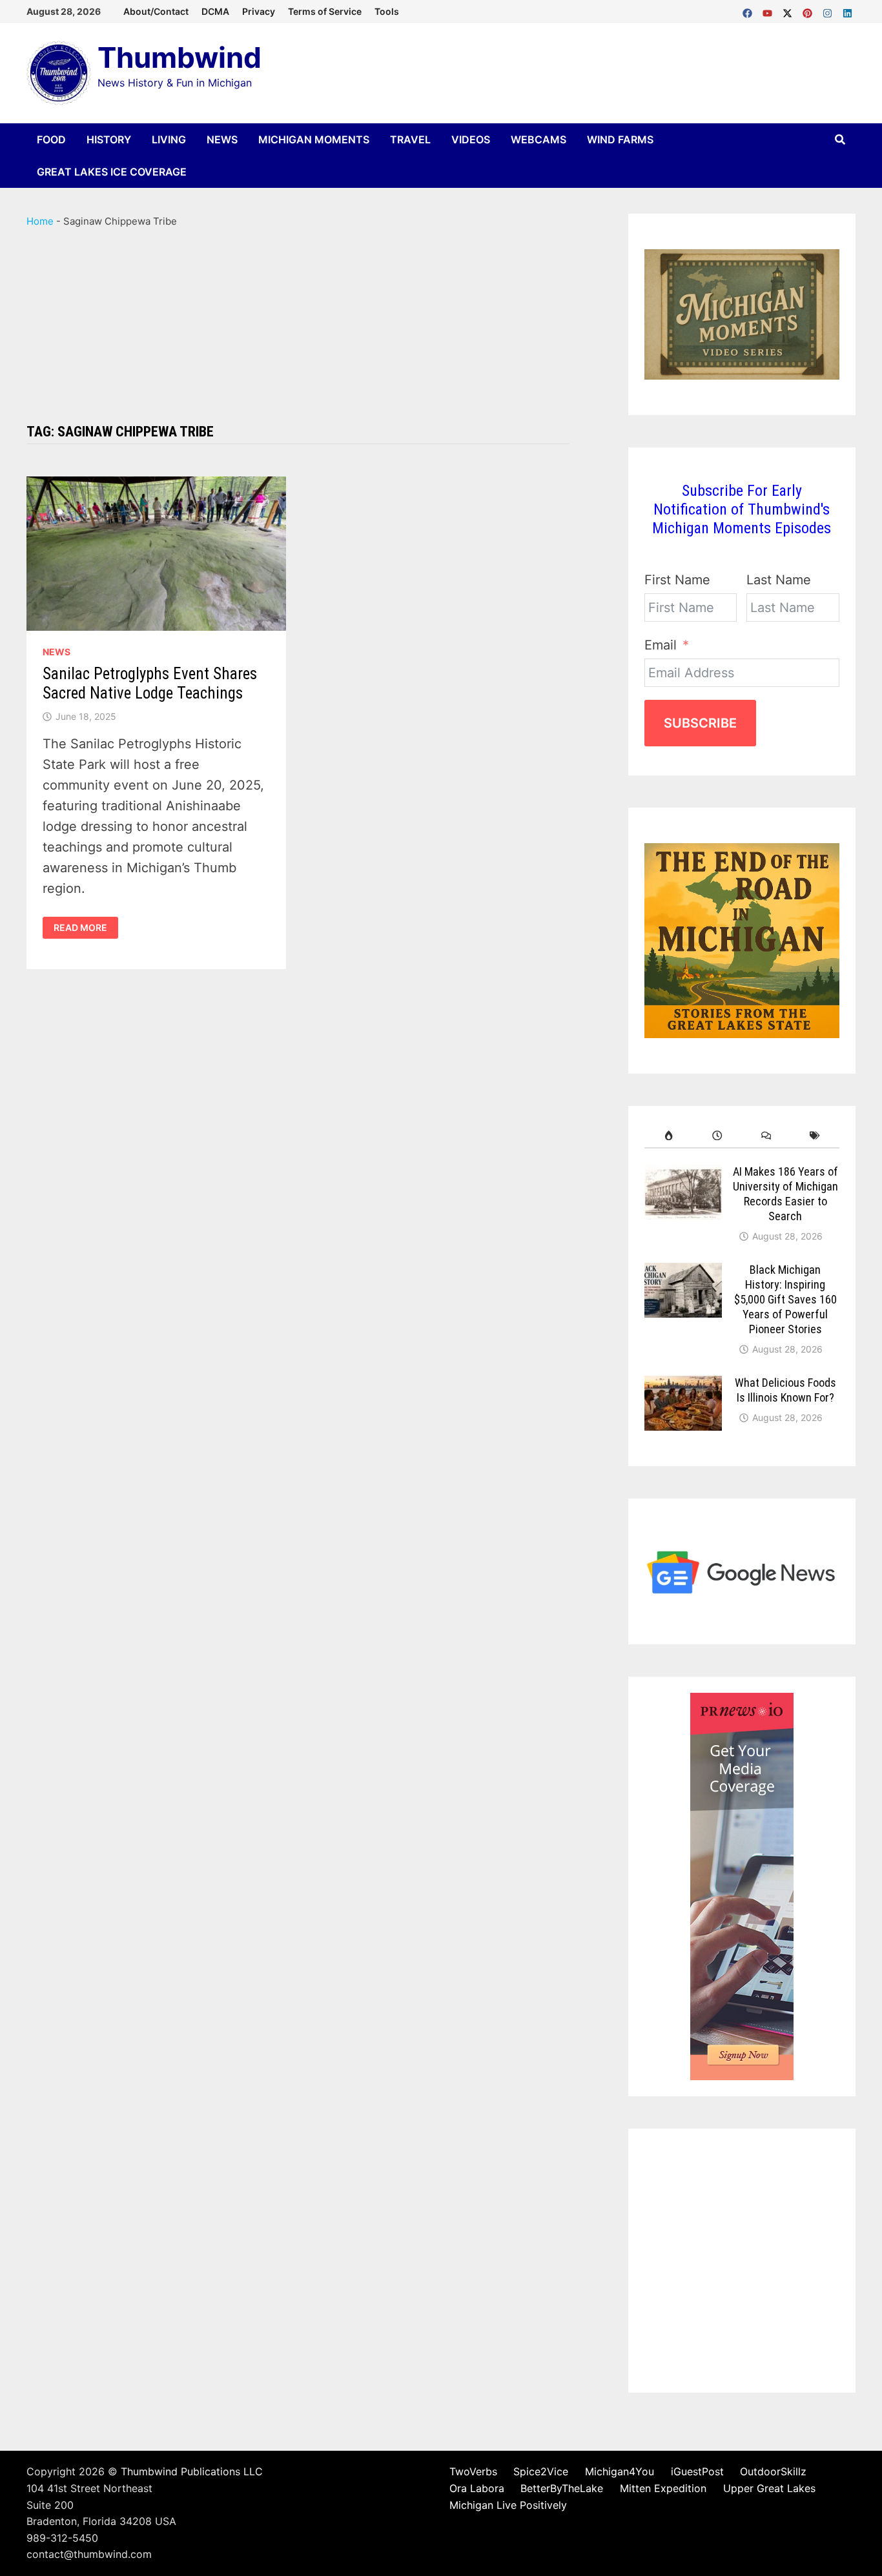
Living (169, 139)
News (222, 139)
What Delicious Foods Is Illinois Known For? (785, 1390)
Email (661, 645)
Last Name (779, 580)
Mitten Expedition (663, 2488)
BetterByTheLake (562, 2488)
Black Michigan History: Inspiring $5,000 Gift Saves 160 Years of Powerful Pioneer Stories (785, 1299)
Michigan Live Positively (508, 2505)
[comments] (766, 1136)
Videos (471, 139)
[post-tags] (815, 1136)
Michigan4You (620, 2471)
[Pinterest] (809, 10)
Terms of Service (325, 11)
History (109, 139)
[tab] (669, 1136)
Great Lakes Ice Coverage (112, 172)
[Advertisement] (298, 326)
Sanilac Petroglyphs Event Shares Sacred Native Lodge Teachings (150, 683)
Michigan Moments (314, 139)
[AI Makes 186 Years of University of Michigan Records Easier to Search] (683, 1175)
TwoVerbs (473, 2471)
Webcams (538, 139)
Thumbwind (179, 57)
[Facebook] (749, 10)
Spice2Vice (541, 2471)
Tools (387, 11)
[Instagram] (829, 10)
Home (40, 221)
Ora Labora (477, 2488)
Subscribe (700, 723)
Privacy (259, 11)
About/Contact (156, 11)
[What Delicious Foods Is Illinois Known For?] (683, 1386)
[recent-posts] (717, 1136)
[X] (789, 10)
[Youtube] (769, 10)
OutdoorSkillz (773, 2471)
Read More (86, 928)
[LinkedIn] (847, 10)
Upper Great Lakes (769, 2488)
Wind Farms (620, 139)
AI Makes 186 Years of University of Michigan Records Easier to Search (785, 1194)
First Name (677, 580)
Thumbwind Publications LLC (192, 2471)
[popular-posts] (669, 1136)
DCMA (215, 11)
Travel (410, 139)
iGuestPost (697, 2471)
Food (51, 139)
